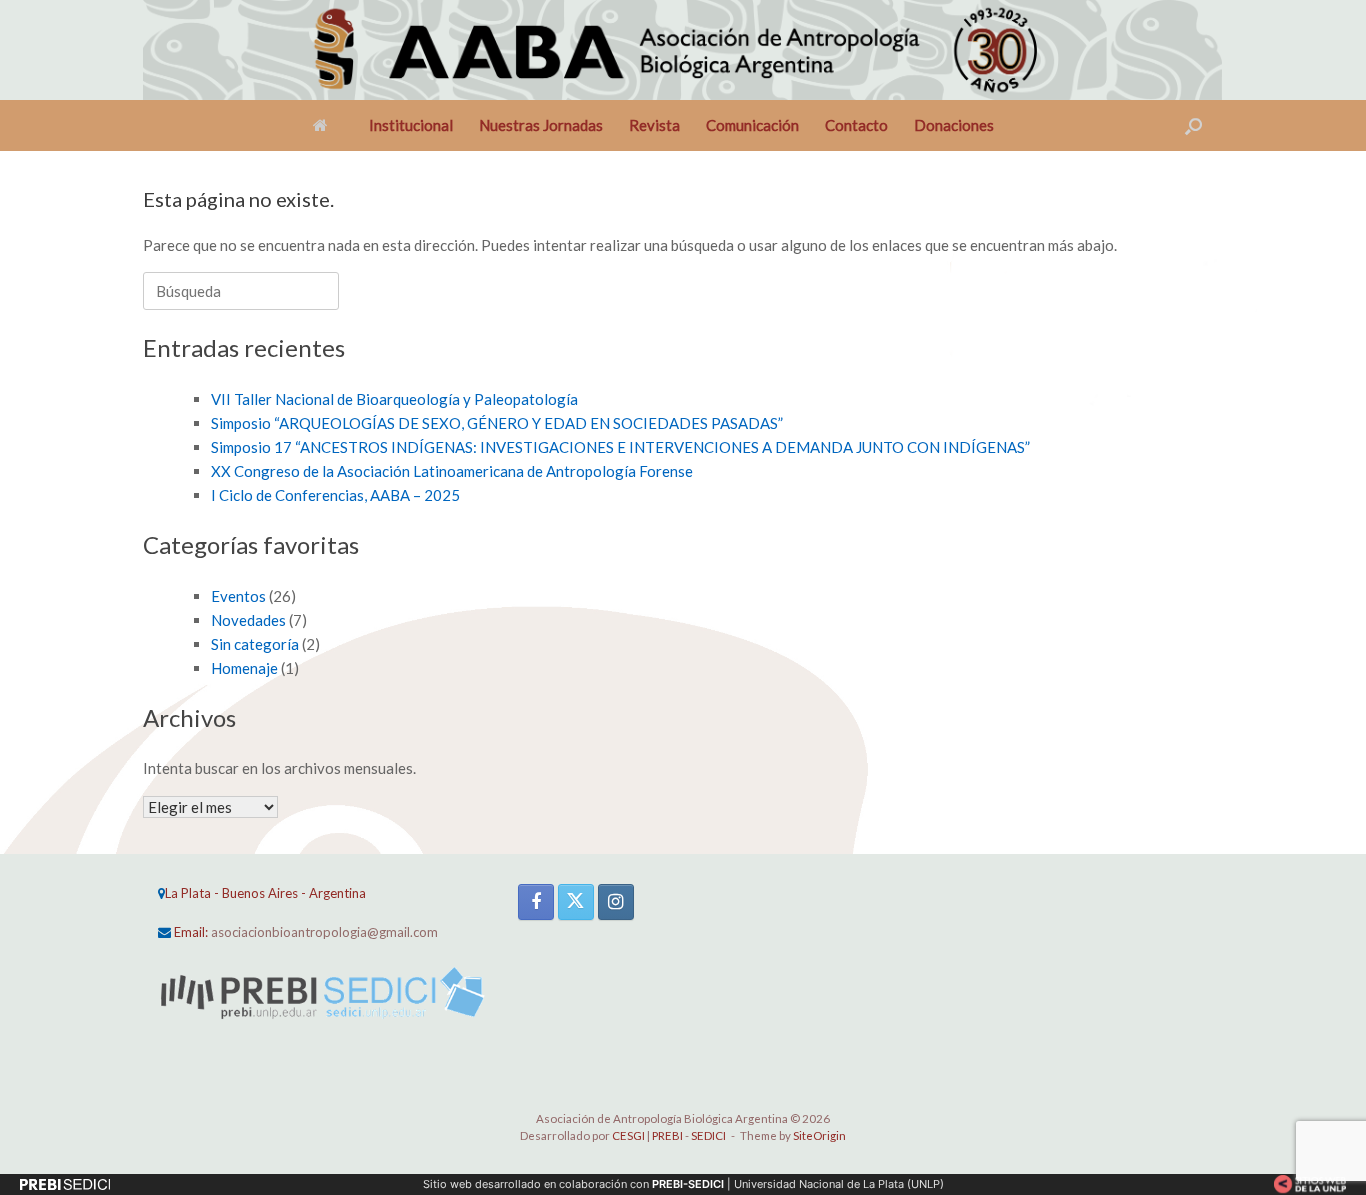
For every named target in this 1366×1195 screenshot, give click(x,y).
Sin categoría (255, 644)
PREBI (667, 1135)
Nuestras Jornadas (541, 125)
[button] (1193, 125)
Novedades (248, 620)
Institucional (411, 125)
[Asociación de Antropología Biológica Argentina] (692, 50)
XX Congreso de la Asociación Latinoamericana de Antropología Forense (452, 471)
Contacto (856, 125)
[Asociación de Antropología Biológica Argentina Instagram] (616, 902)
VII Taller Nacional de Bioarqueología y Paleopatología (394, 399)
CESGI (629, 1135)
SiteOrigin (819, 1135)
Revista (654, 125)
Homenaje (244, 668)
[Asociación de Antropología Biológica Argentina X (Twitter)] (576, 902)
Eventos (238, 596)
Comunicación (752, 125)
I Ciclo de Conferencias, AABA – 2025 (335, 495)
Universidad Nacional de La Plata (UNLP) (839, 1184)
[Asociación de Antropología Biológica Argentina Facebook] (536, 902)
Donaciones (954, 125)
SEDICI (708, 1135)
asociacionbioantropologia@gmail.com (324, 932)
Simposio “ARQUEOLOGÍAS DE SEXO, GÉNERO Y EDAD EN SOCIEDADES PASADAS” (497, 423)
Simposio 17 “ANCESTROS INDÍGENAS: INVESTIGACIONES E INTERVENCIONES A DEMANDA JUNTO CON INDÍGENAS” (620, 447)
